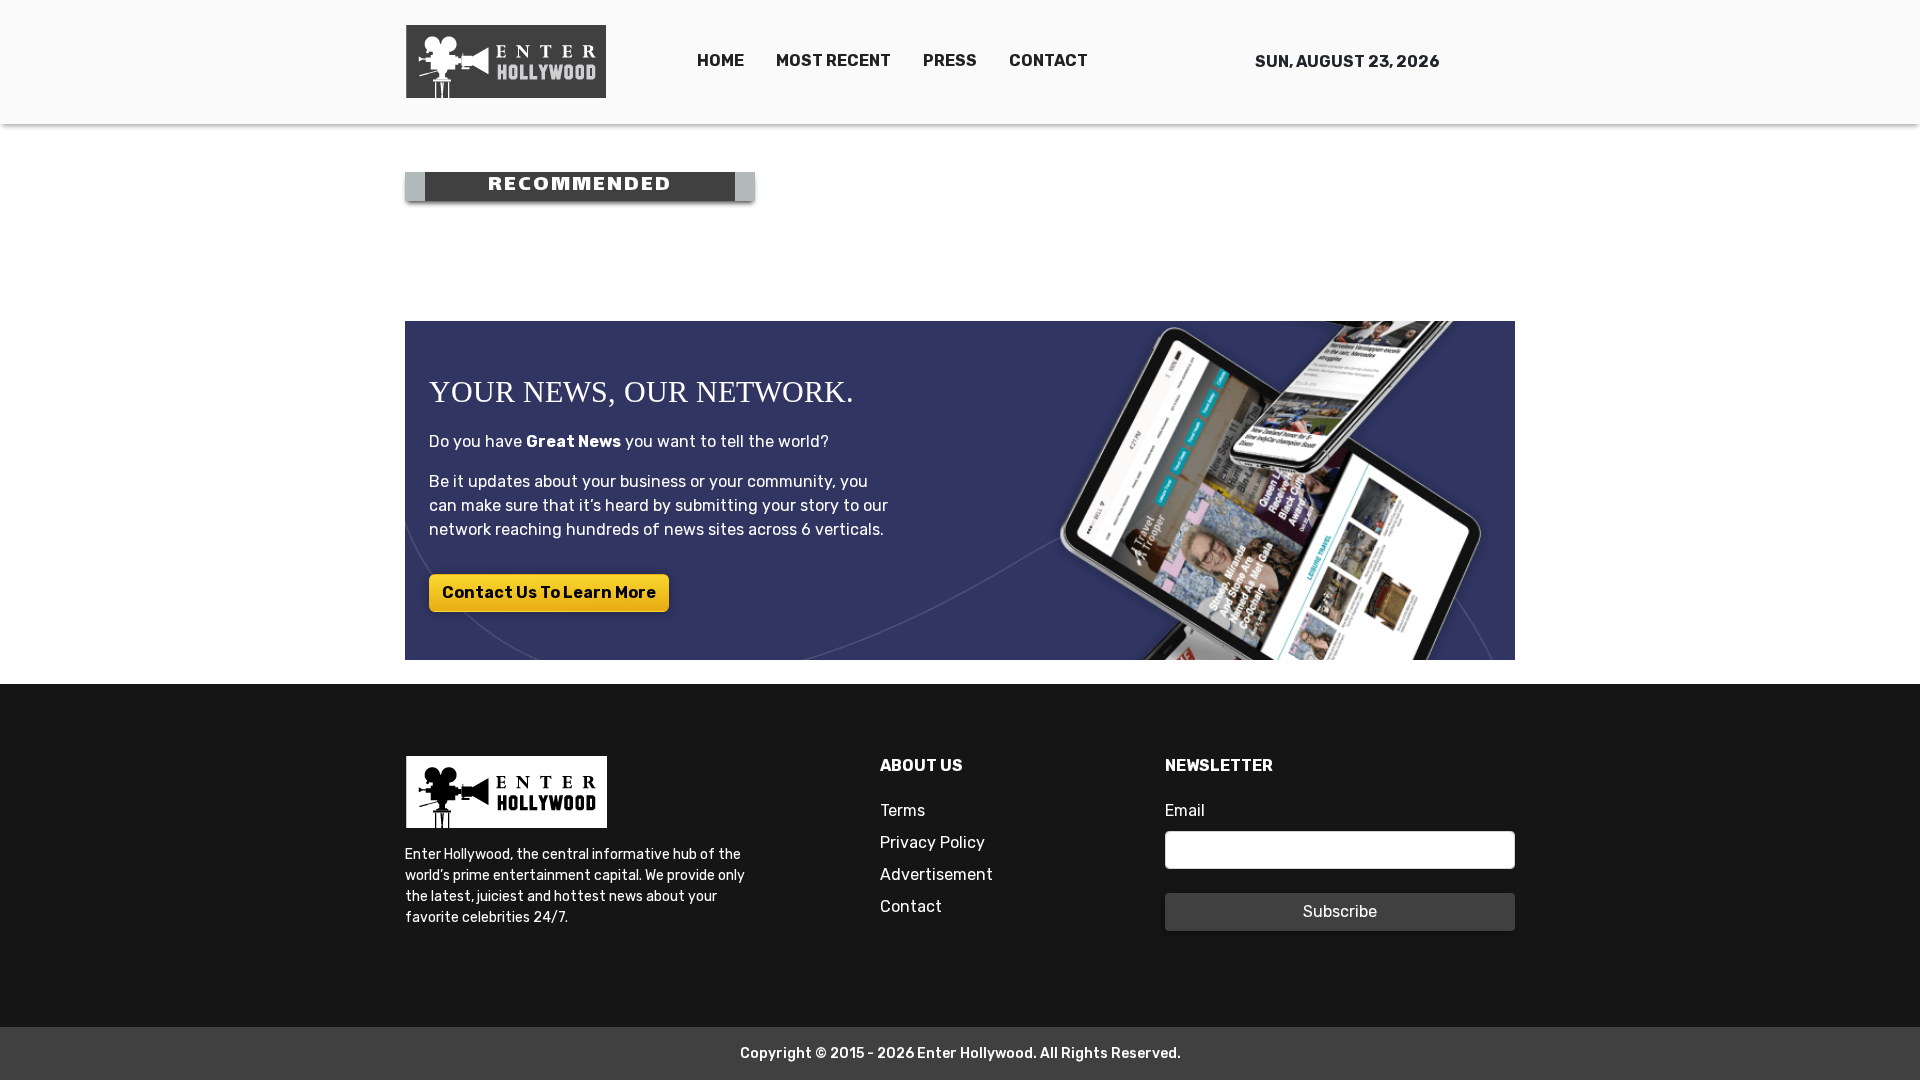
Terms (902, 810)
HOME (720, 60)
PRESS (950, 60)
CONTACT (1048, 60)
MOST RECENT (833, 60)
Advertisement (936, 874)
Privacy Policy (932, 842)
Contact (911, 906)
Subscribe (1340, 911)
